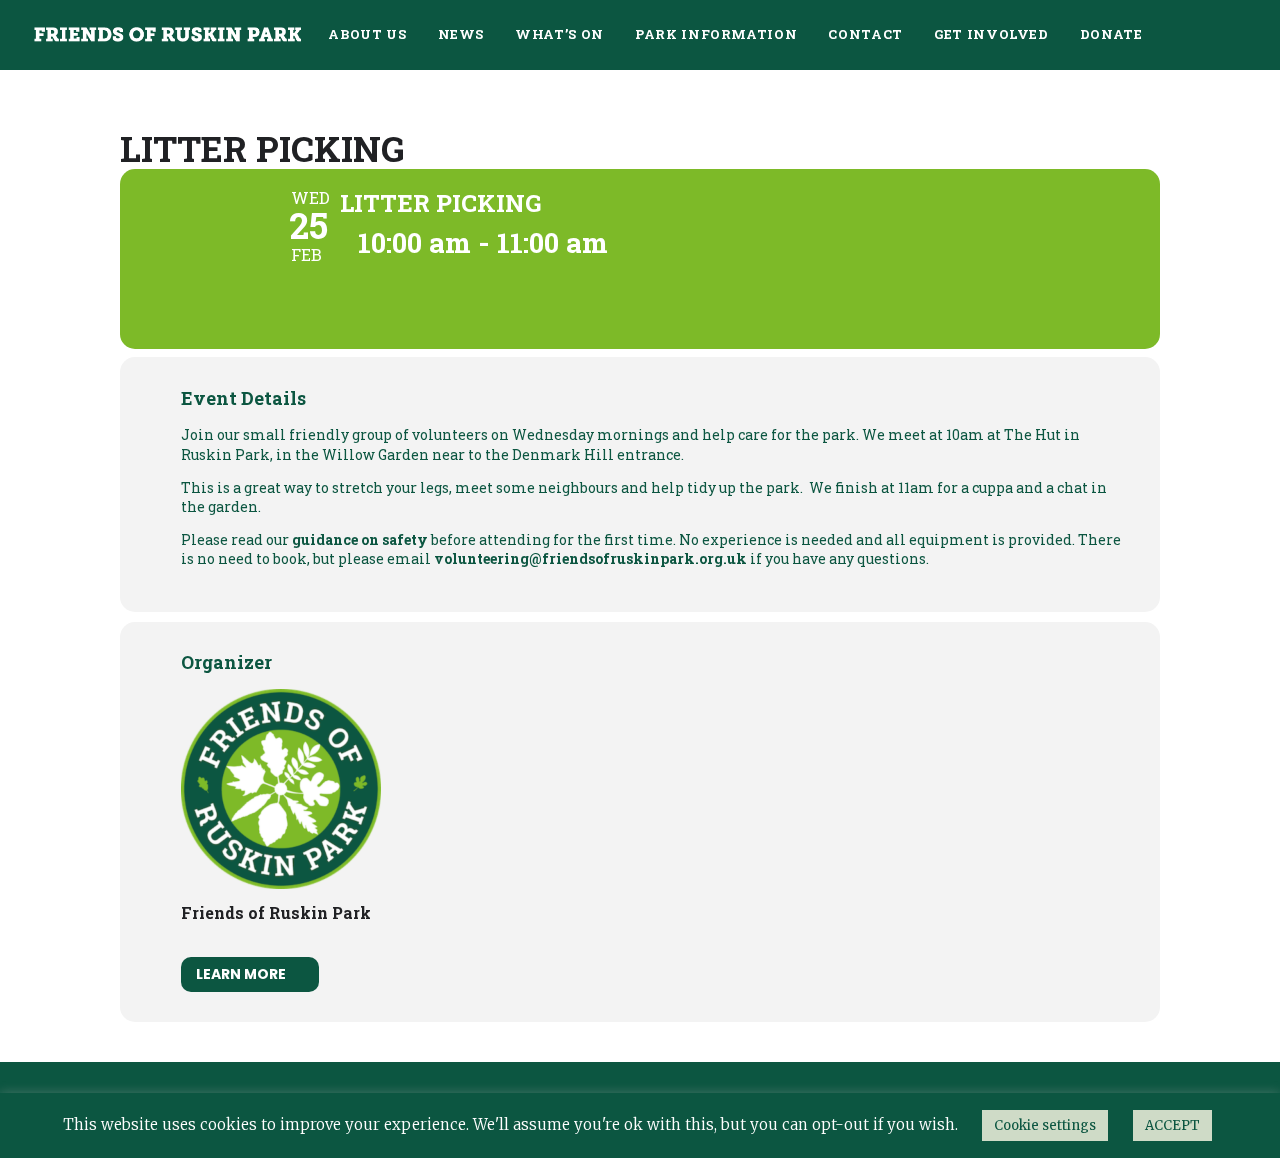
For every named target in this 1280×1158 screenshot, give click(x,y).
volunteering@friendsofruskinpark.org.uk (590, 558)
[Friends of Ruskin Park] (167, 34)
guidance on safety (360, 539)
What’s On (559, 34)
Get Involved (991, 34)
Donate (1111, 34)
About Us (367, 34)
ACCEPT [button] (1172, 1125)
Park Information (716, 34)
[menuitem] (367, 34)
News (461, 34)
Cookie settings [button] (1045, 1125)
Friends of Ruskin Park (276, 912)
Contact (865, 34)
